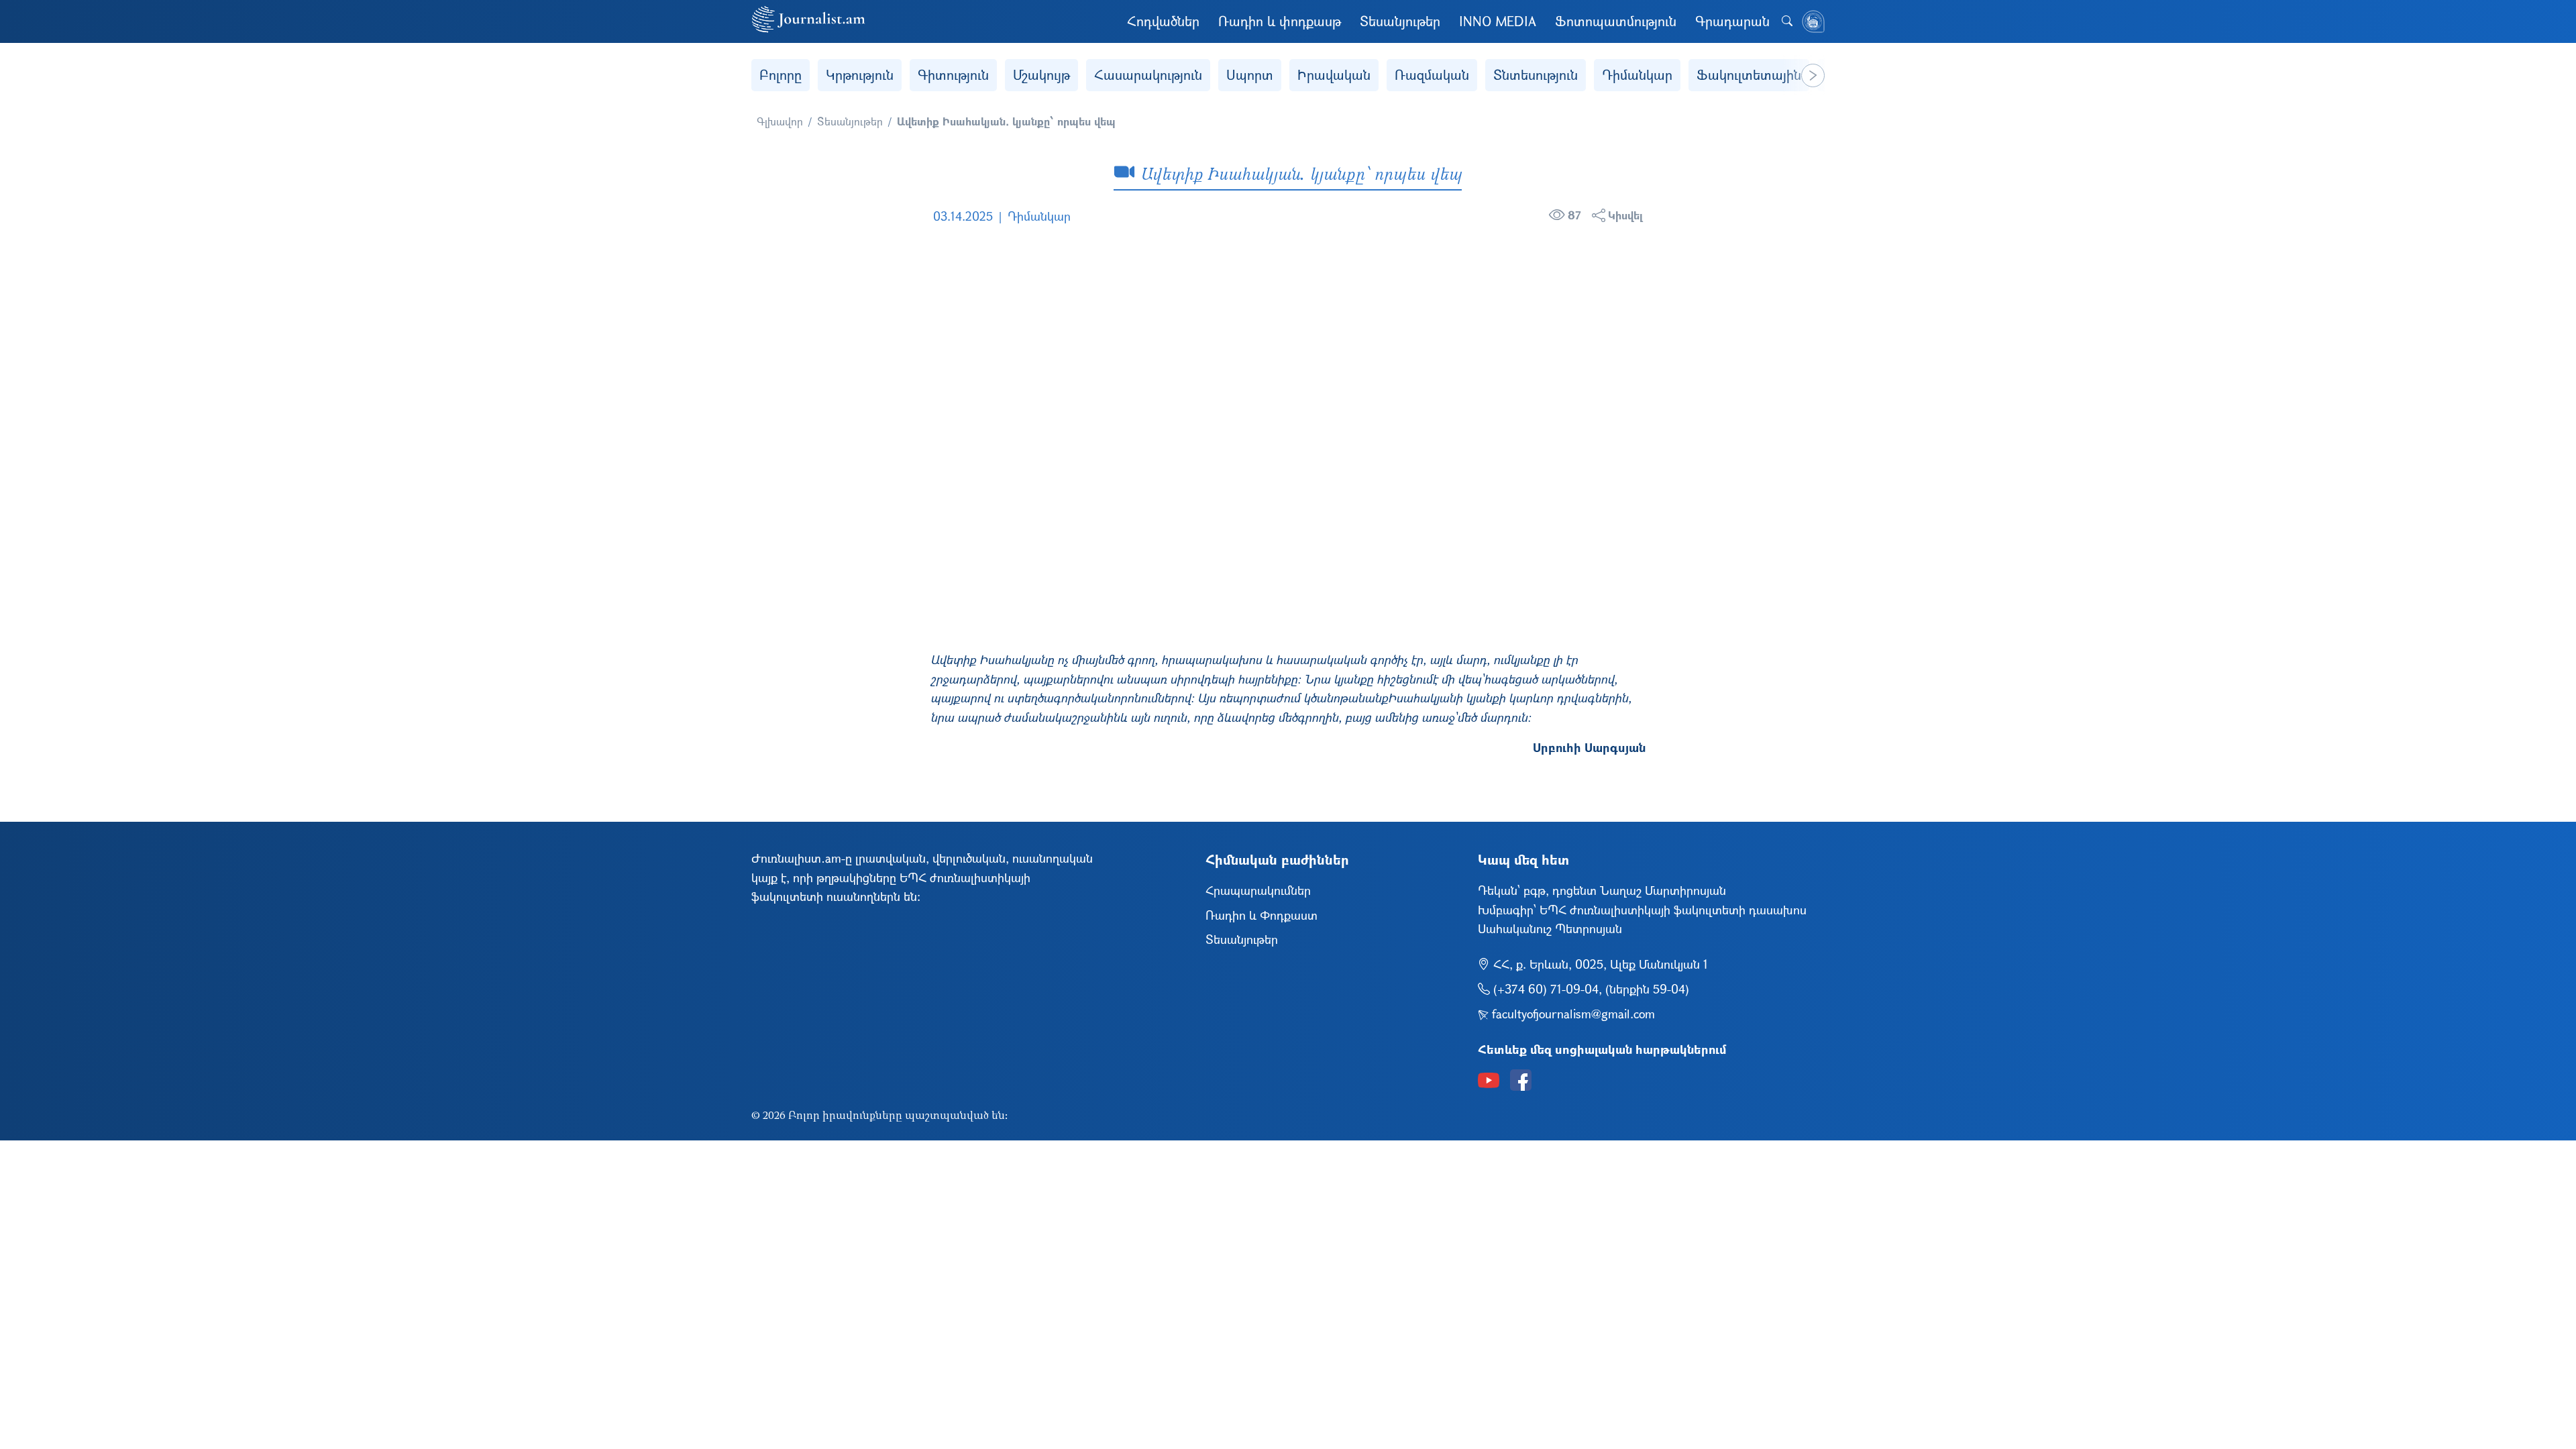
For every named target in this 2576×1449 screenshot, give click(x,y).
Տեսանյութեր (1400, 21)
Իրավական (1334, 75)
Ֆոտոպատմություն (1616, 21)
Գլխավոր (780, 121)
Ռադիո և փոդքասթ (1280, 21)
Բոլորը (781, 75)
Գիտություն (953, 75)
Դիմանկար (1637, 75)
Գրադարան (1732, 21)
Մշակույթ (1041, 75)
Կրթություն (860, 75)
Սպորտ (1250, 75)
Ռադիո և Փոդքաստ (1262, 915)
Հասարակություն (1148, 75)
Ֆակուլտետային (1749, 75)
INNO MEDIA (1498, 21)
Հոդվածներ (1163, 21)
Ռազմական (1432, 75)
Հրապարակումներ (1258, 890)
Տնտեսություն (1536, 75)
